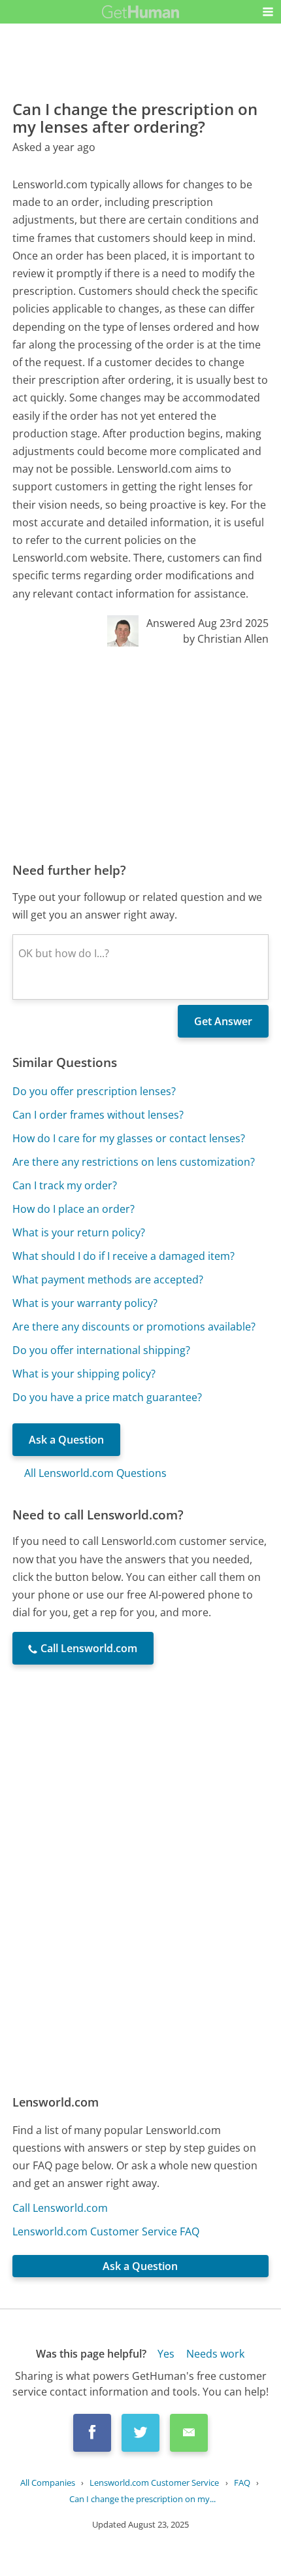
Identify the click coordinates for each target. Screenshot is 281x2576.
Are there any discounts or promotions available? (134, 1327)
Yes (166, 2354)
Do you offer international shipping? (101, 1350)
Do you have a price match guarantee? (107, 1397)
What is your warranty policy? (85, 1303)
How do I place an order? (74, 1209)
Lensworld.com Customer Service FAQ (106, 2231)
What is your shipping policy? (84, 1374)
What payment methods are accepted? (108, 1280)
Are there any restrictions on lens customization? (134, 1162)
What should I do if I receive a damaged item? (124, 1256)
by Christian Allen (226, 639)
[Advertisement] (140, 754)
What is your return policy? (79, 1232)
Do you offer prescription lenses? (94, 1091)
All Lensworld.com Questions (95, 1473)
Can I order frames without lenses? (98, 1115)
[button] (268, 12)
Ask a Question (66, 1440)
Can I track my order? (65, 1185)
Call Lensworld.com (60, 2208)
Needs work (215, 2354)
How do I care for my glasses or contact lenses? (129, 1138)
